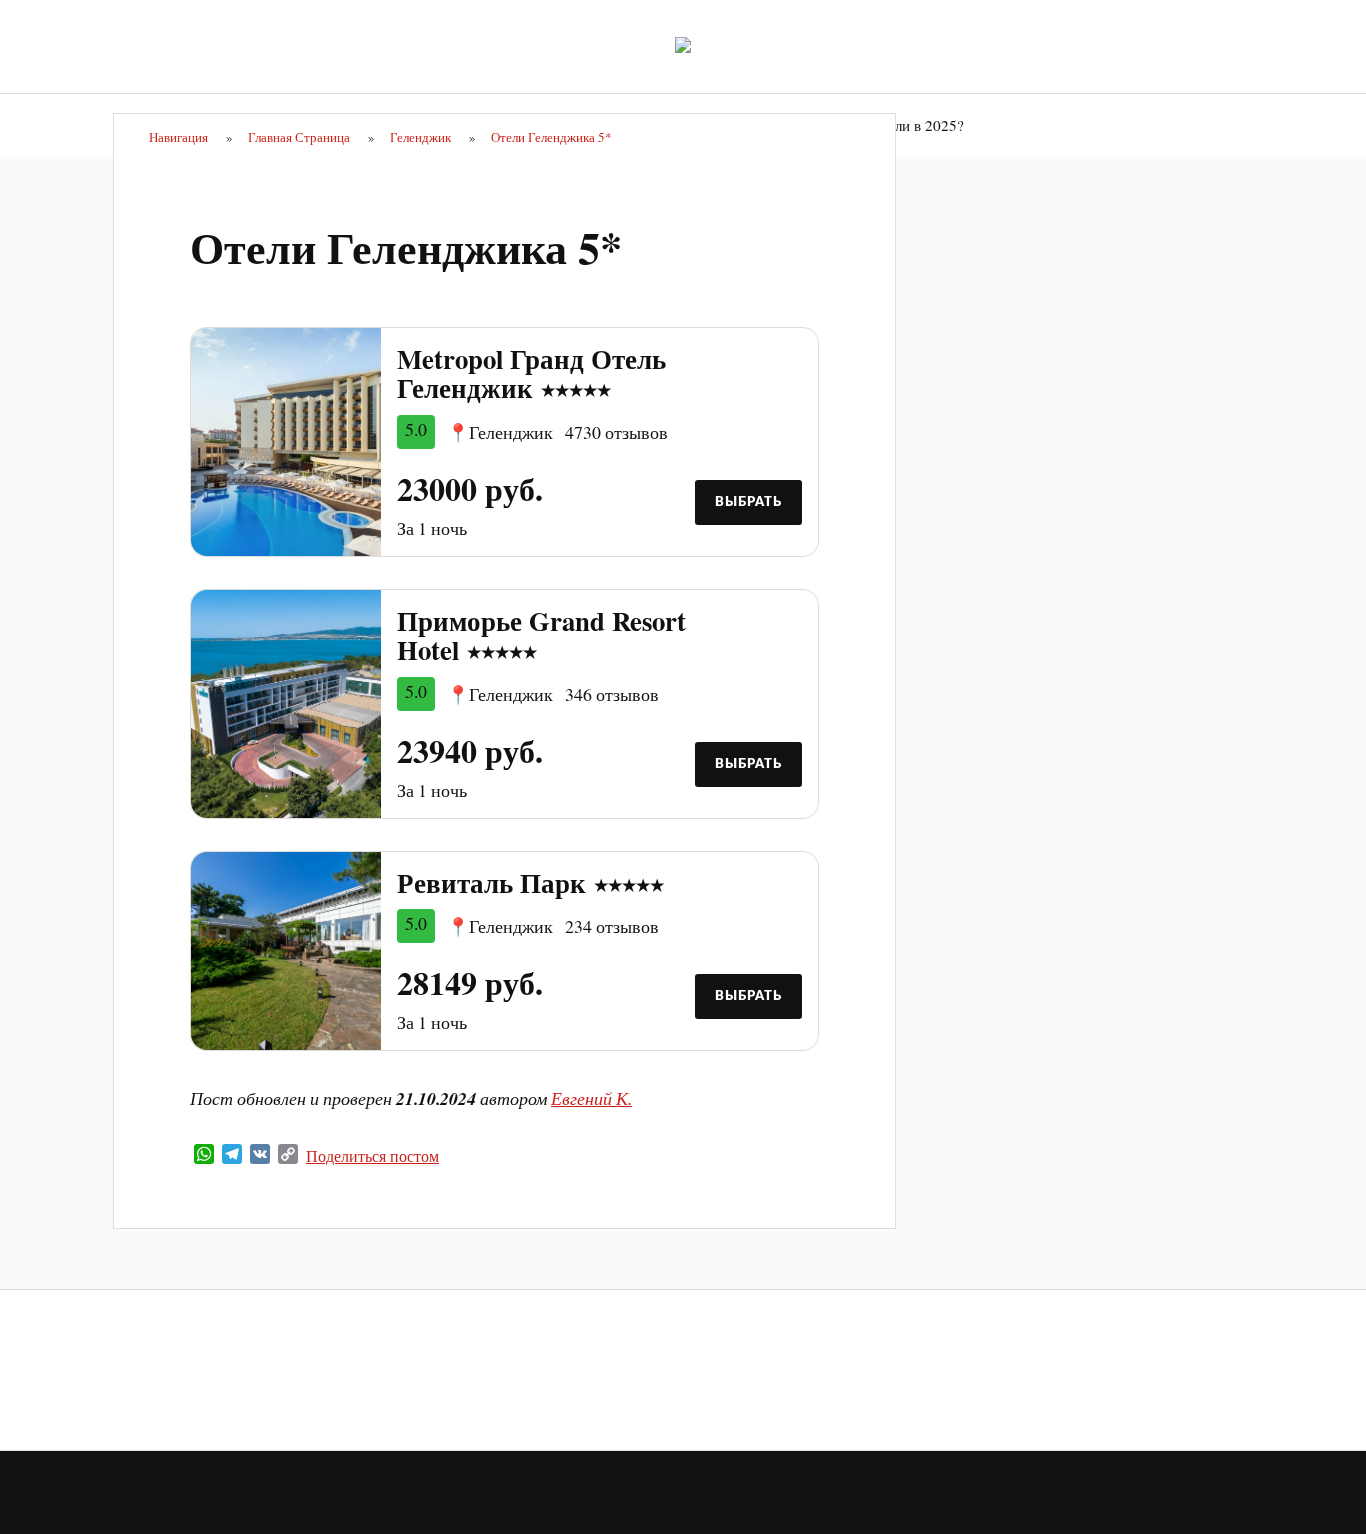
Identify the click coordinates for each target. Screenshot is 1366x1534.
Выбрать (748, 502)
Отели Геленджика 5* (406, 247)
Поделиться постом (372, 1156)
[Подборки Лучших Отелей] (683, 45)
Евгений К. (591, 1098)
